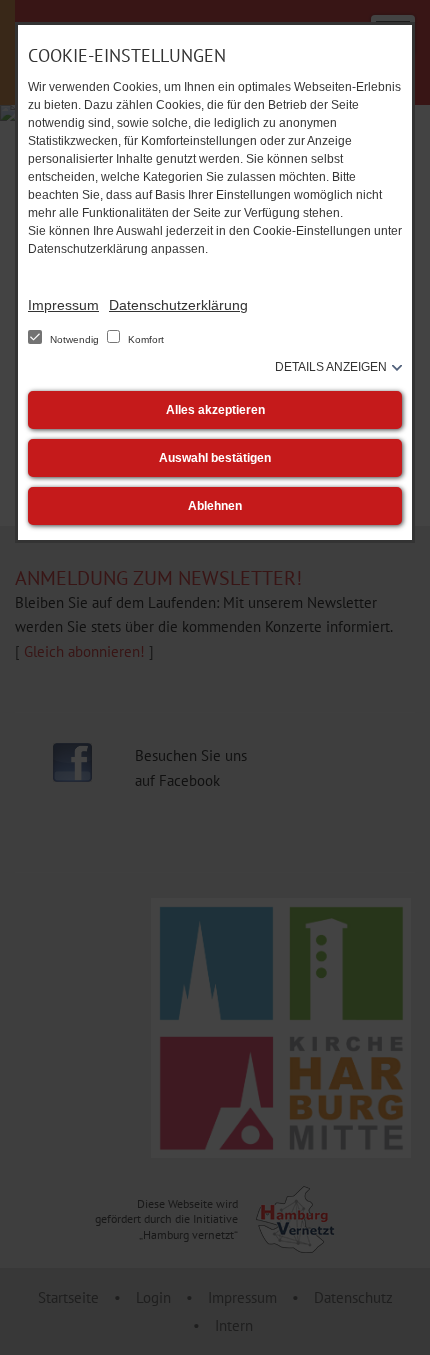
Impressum (63, 305)
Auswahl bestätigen (215, 458)
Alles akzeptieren (215, 410)
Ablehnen (215, 506)
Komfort (144, 339)
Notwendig (74, 339)
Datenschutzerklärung (178, 305)
